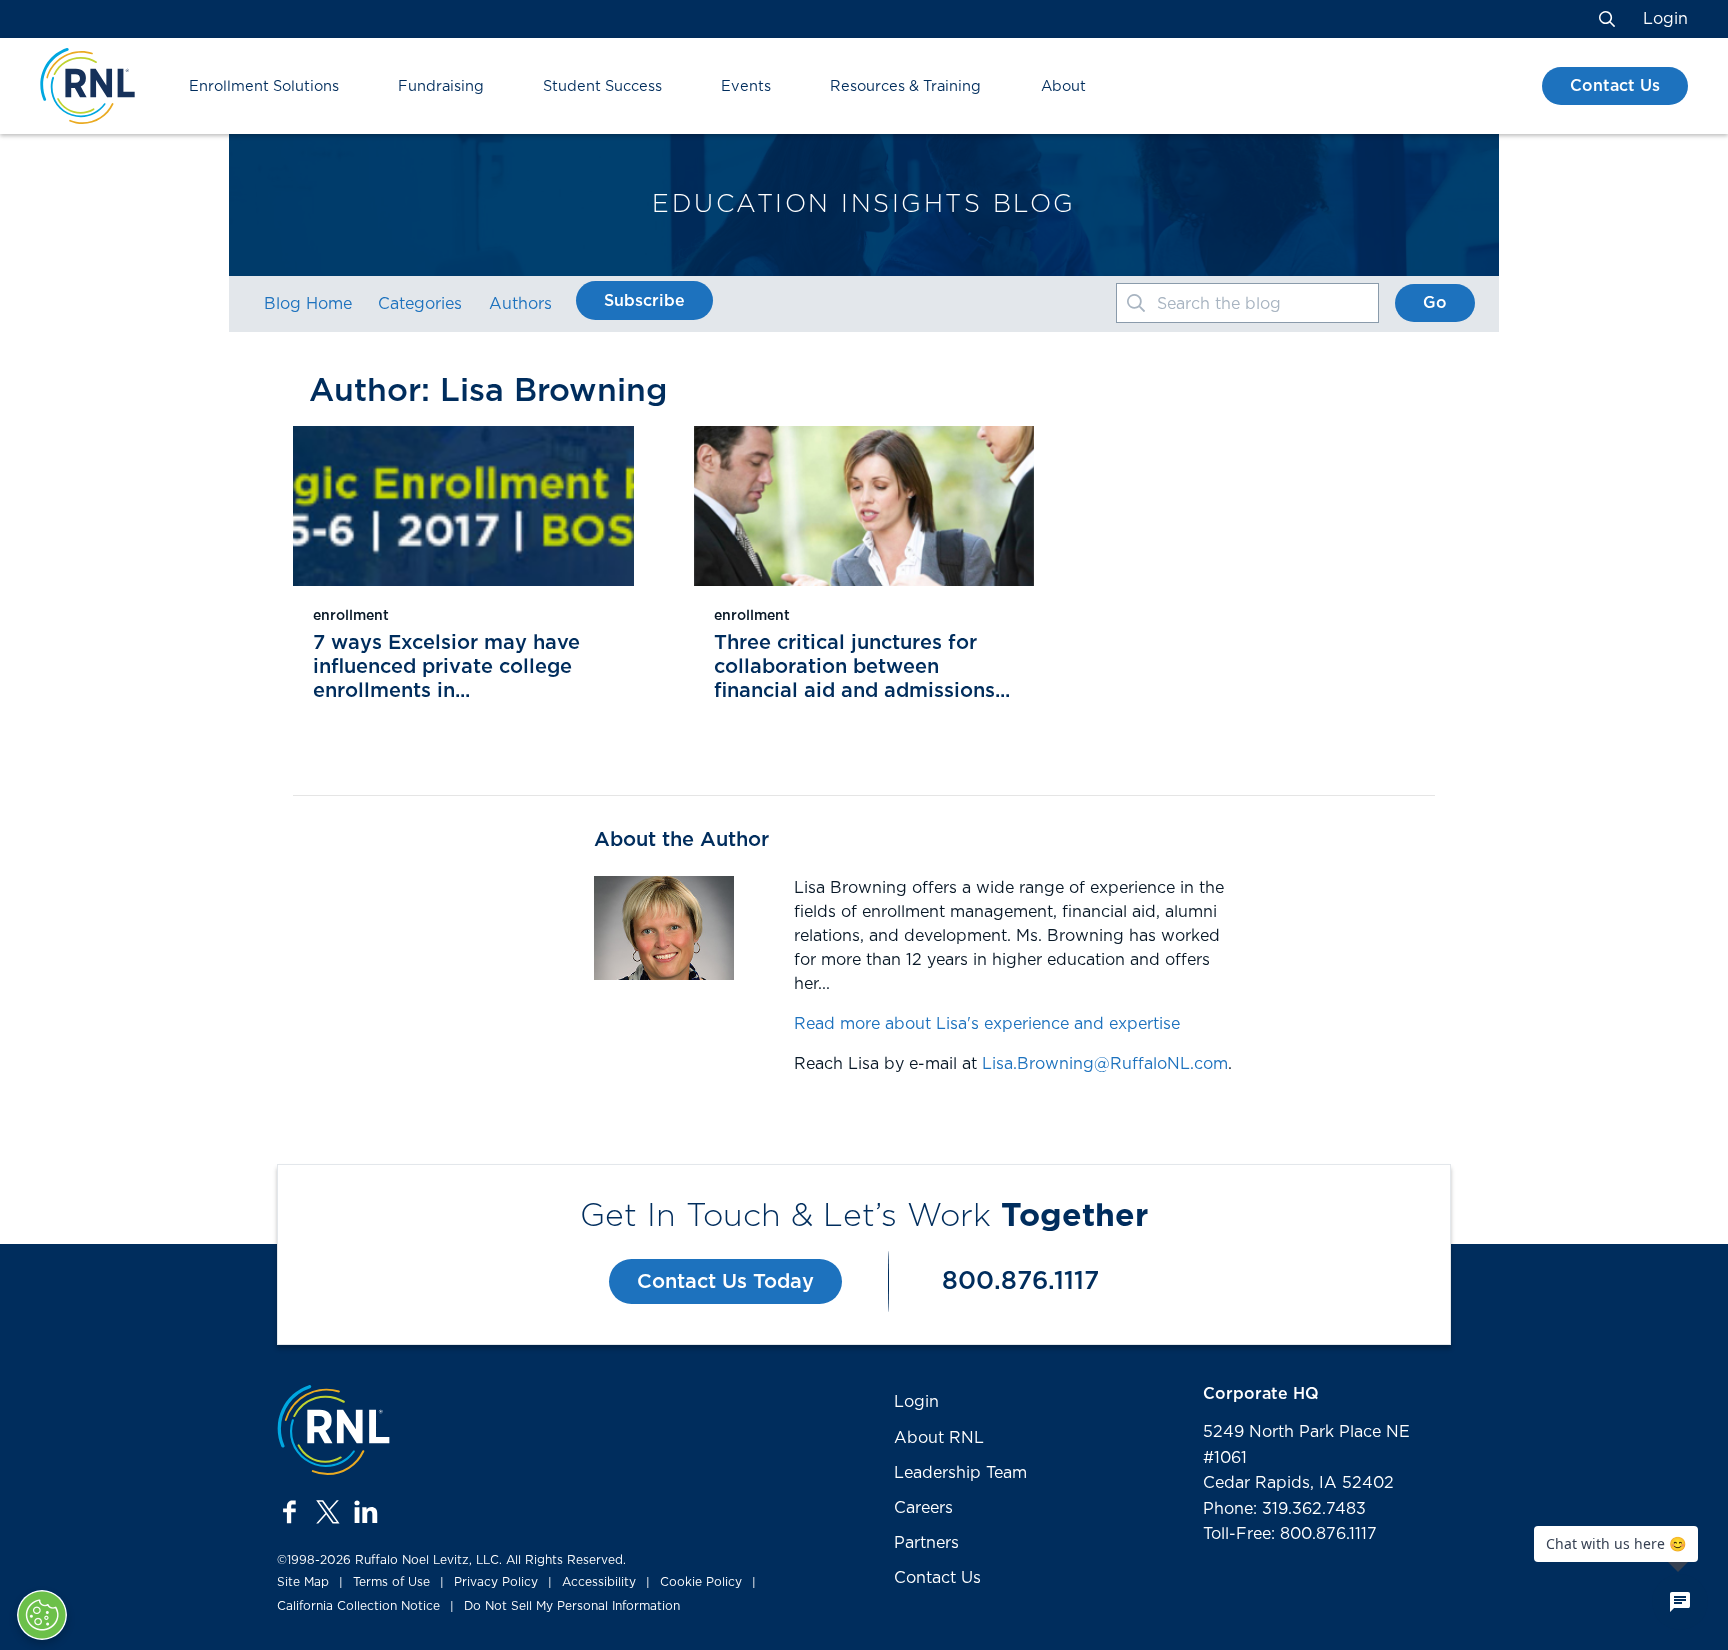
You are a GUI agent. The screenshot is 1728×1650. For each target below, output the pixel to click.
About (1063, 86)
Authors (520, 304)
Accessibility (599, 1582)
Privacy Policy (496, 1582)
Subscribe (644, 301)
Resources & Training (905, 86)
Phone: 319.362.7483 (1284, 1509)
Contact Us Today (725, 1282)
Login (1665, 19)
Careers (923, 1508)
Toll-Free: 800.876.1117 (1290, 1534)
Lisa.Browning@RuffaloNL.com (1105, 1064)
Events (746, 86)
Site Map (303, 1582)
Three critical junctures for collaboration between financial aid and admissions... (862, 667)
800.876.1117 (1020, 1281)
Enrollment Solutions (264, 86)
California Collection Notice (358, 1606)
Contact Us (1615, 86)
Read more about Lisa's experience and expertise (987, 1024)
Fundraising (441, 86)
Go (1435, 303)
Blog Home (308, 304)
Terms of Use (391, 1582)
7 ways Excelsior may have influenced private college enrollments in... (446, 667)
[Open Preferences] (42, 1615)
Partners (926, 1543)
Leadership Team (960, 1473)
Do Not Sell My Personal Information (572, 1606)
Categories (420, 304)
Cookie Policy (701, 1582)
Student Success (602, 86)
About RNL (939, 1438)
